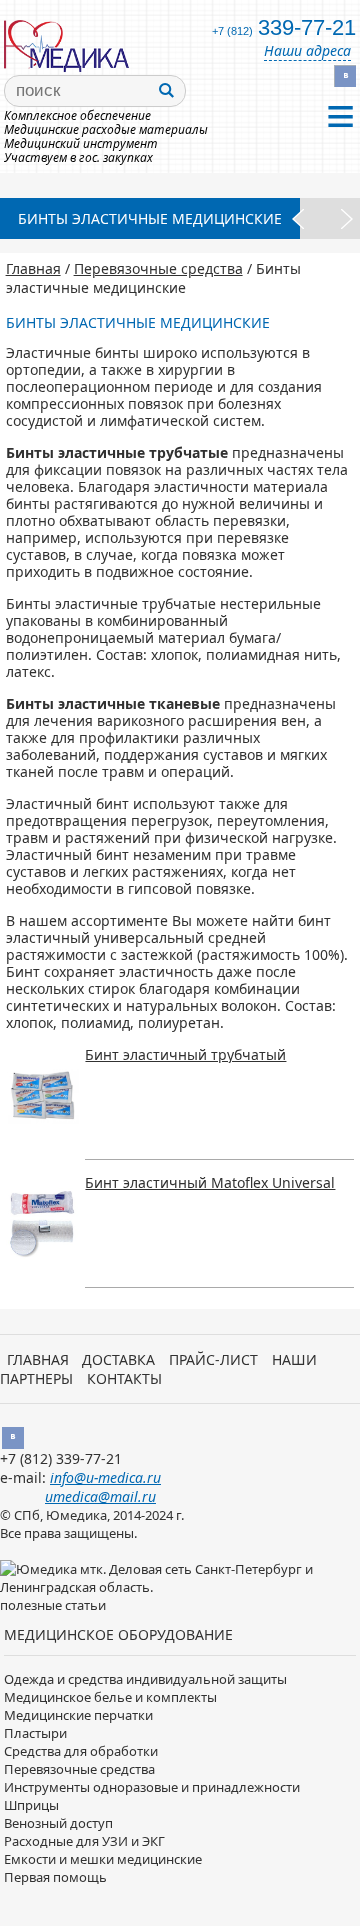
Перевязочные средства (158, 268)
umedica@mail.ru (100, 1496)
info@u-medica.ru (105, 1477)
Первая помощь (55, 1877)
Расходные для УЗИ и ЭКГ (84, 1841)
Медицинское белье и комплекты (110, 1697)
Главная (33, 268)
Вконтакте (345, 76)
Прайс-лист (213, 1359)
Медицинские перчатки (78, 1715)
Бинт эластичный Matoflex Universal (210, 1182)
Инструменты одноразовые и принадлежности (152, 1787)
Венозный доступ (58, 1823)
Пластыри (35, 1733)
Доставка (118, 1359)
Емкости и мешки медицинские (103, 1859)
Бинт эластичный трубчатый (185, 1054)
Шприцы (31, 1805)
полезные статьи (53, 1605)
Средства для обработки (81, 1751)
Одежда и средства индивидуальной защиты (145, 1679)
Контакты (124, 1378)
